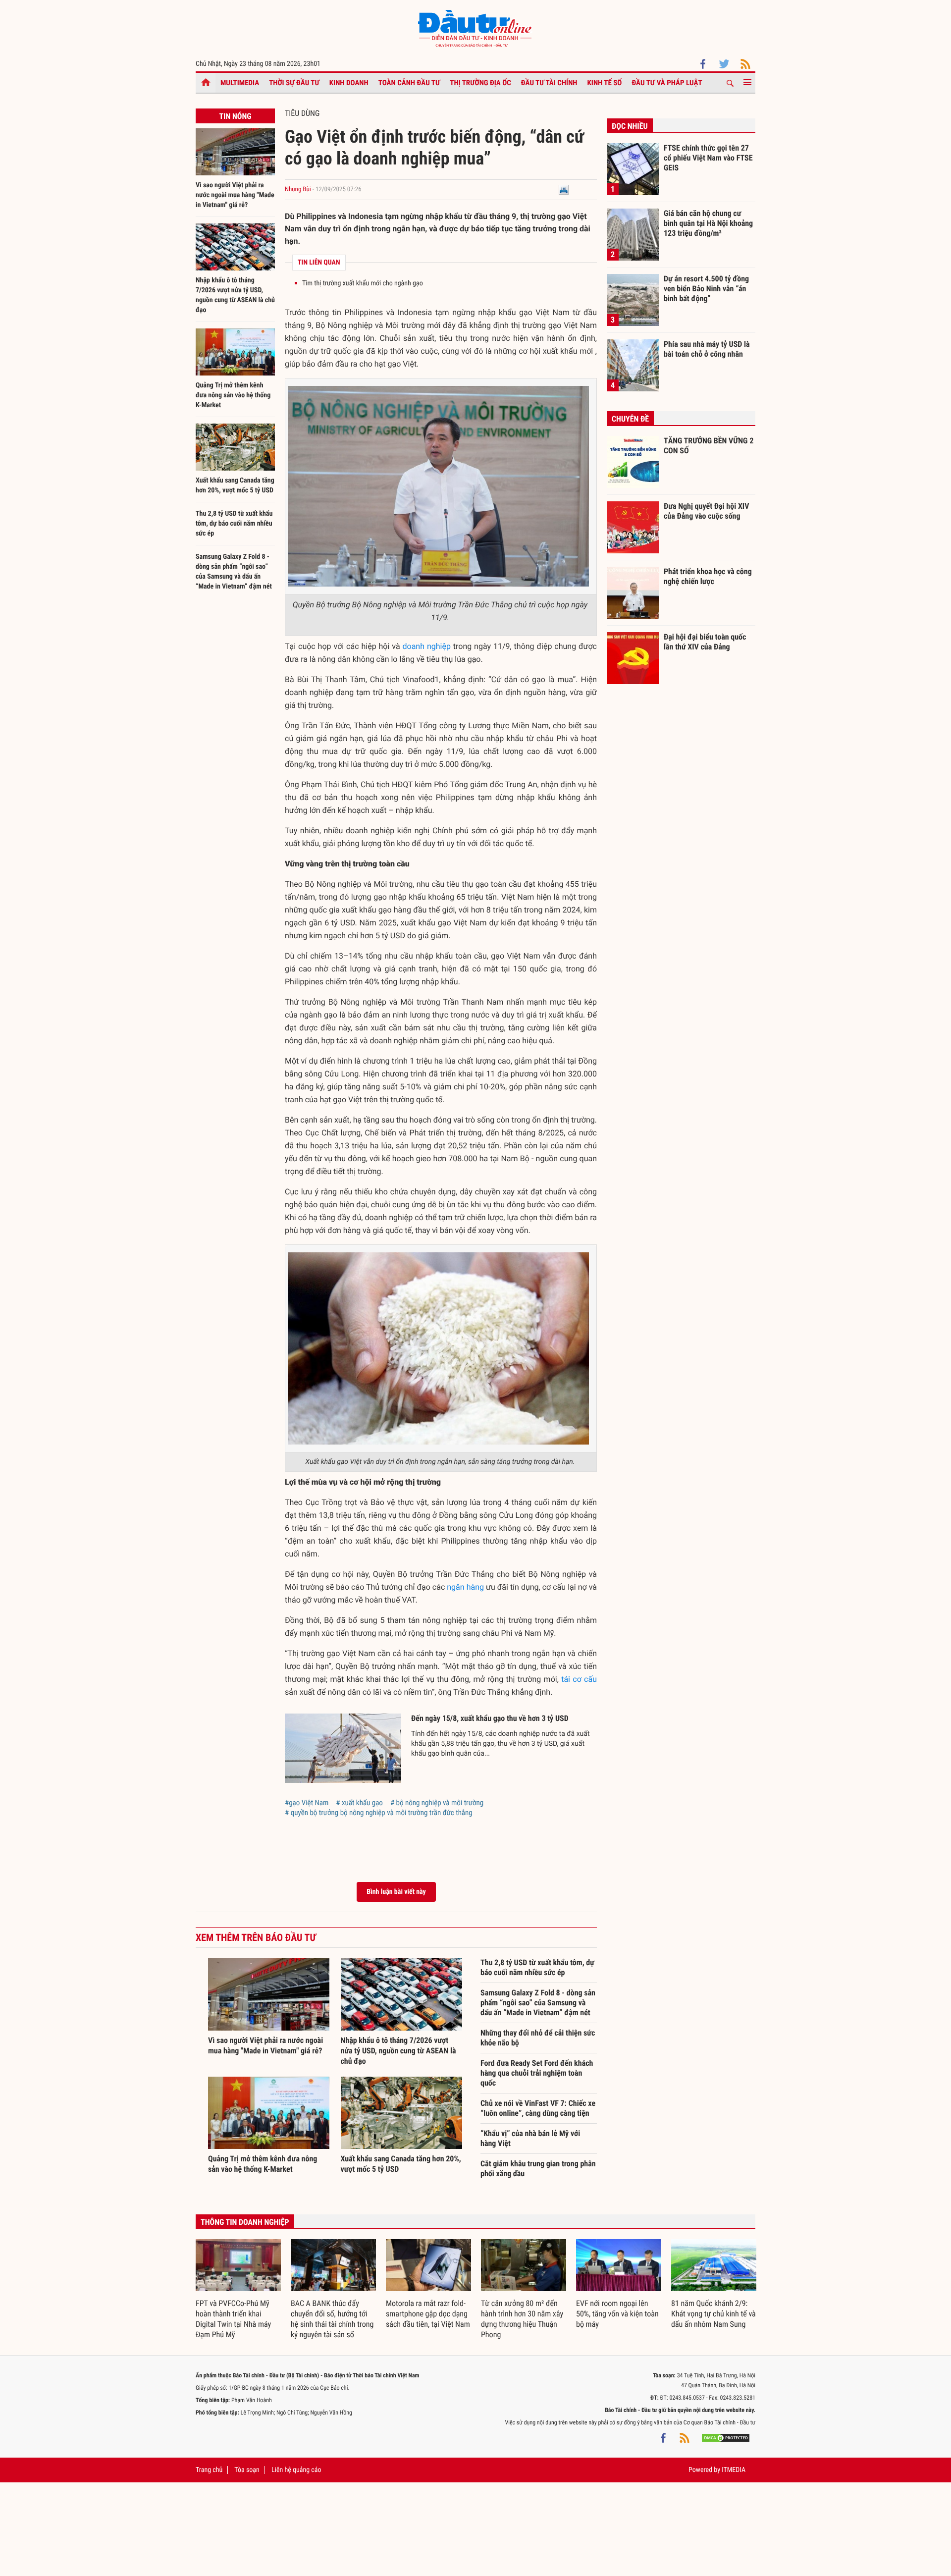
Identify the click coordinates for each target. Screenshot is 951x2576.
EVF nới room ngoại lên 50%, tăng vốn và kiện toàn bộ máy (617, 2314)
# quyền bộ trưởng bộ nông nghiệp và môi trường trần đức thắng (379, 1813)
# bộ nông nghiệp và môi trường (437, 1803)
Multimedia (240, 83)
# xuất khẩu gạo (359, 1803)
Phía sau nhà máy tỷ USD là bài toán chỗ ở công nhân (707, 349)
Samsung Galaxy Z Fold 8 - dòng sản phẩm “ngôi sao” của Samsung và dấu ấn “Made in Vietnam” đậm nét (538, 2003)
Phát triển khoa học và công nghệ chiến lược (708, 576)
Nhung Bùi (298, 189)
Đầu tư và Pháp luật (667, 83)
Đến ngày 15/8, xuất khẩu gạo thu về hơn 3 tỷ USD (490, 1718)
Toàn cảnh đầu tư (409, 83)
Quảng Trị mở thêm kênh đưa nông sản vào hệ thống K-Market (233, 395)
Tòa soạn (247, 2470)
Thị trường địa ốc (480, 83)
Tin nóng (235, 116)
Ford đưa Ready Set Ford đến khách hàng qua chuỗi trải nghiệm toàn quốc (537, 2073)
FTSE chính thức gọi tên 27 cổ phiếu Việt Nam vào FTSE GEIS (708, 158)
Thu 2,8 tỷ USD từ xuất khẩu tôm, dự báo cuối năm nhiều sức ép (234, 524)
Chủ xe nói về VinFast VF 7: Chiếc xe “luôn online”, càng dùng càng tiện (538, 2108)
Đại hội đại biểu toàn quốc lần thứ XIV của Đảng (705, 642)
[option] (238, 2290)
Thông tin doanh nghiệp (245, 2222)
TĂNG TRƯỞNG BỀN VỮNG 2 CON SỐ (709, 446)
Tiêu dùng (302, 113)
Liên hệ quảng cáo (296, 2470)
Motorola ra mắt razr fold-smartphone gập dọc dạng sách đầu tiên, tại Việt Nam (428, 2314)
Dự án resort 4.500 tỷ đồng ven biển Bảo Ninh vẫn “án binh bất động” (706, 288)
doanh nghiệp (426, 646)
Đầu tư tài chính (549, 83)
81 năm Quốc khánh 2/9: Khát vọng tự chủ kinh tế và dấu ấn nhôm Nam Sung (713, 2314)
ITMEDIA (734, 2470)
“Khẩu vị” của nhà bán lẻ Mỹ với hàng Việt (530, 2138)
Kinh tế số (605, 83)
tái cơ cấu (579, 1679)
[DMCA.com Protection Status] (726, 2437)
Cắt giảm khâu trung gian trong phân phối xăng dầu (538, 2169)
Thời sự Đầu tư (294, 83)
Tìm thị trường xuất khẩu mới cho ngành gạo (363, 283)
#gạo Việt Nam (307, 1803)
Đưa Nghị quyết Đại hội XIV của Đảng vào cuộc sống (706, 511)
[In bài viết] (564, 189)
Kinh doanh (349, 83)
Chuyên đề (630, 419)
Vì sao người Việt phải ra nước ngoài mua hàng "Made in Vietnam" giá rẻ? (235, 195)
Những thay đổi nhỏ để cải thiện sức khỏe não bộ (538, 2038)
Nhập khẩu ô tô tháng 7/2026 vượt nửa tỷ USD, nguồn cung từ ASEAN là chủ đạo (398, 2051)
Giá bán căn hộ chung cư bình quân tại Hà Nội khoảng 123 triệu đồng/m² (708, 223)
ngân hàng (465, 1587)
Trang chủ (209, 2470)
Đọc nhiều (630, 126)
